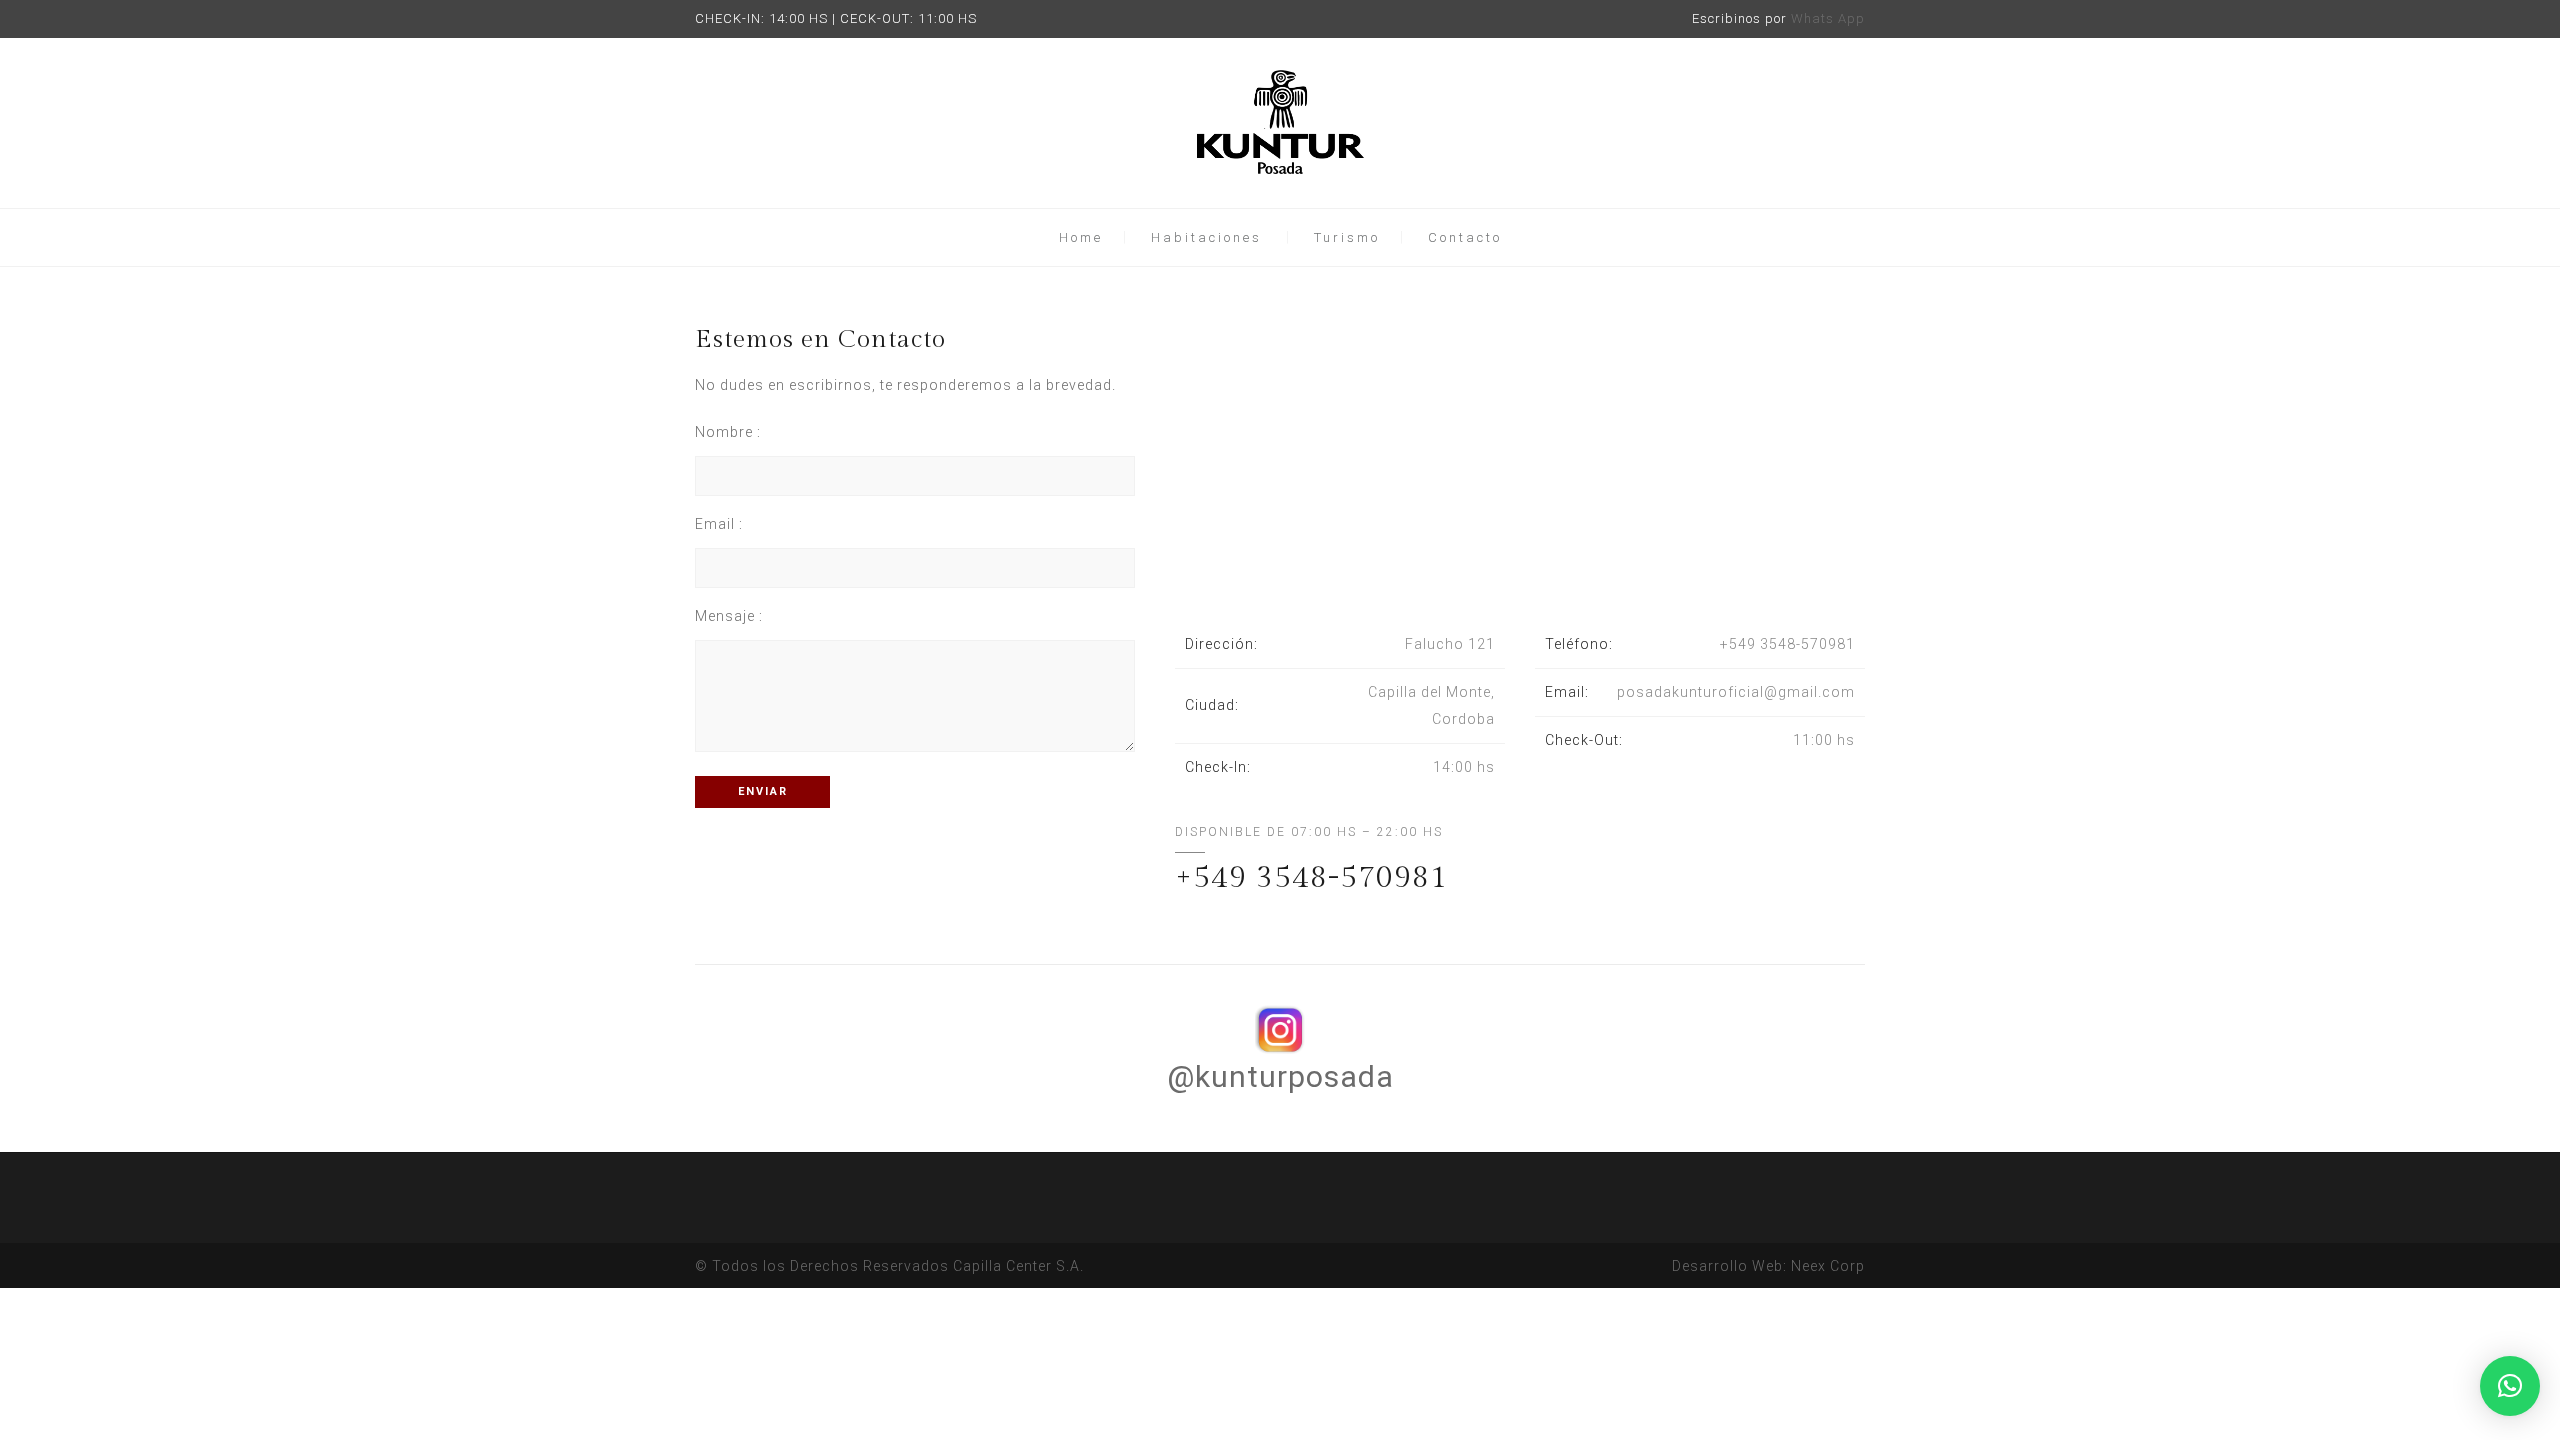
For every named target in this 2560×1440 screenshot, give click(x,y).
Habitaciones (1206, 237)
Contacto (1465, 237)
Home (1081, 237)
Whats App (1828, 18)
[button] (2510, 1386)
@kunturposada (1280, 1076)
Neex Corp (1828, 1266)
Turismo (1347, 237)
